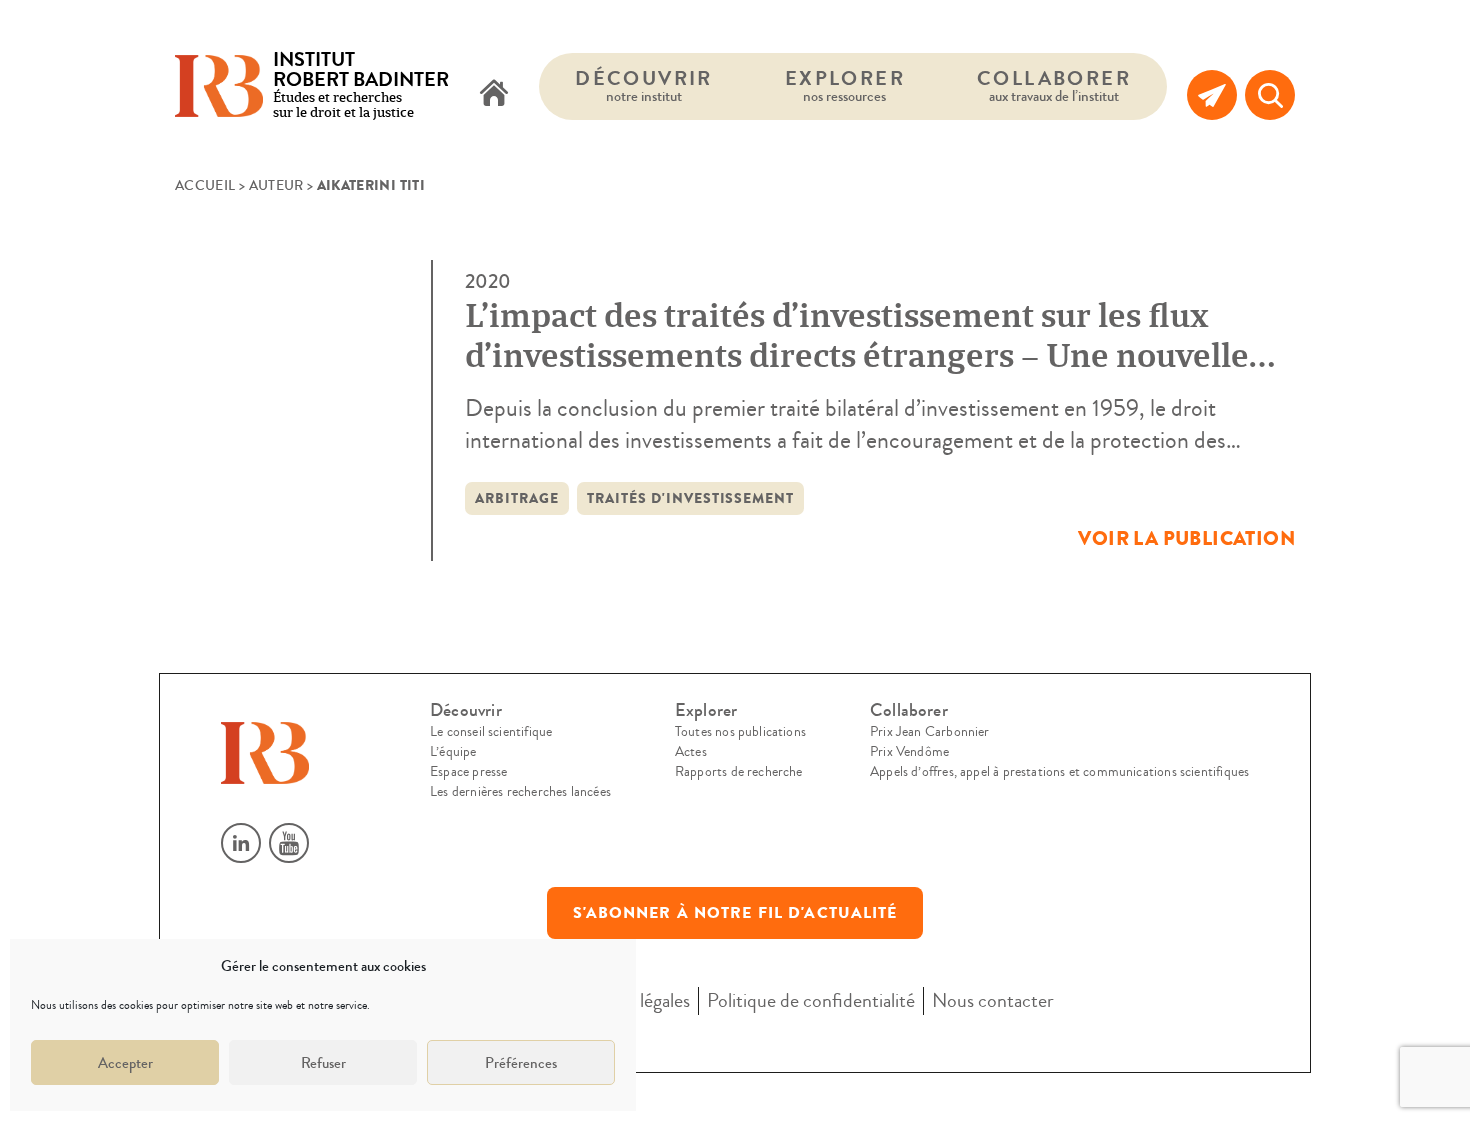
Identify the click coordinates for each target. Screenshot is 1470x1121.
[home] (494, 95)
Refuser (323, 1063)
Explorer (845, 85)
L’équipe (453, 752)
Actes (691, 752)
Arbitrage (517, 498)
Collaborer (1054, 85)
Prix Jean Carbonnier (930, 732)
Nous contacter (993, 1000)
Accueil (205, 186)
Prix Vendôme (909, 752)
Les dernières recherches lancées (520, 792)
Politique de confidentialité (811, 1000)
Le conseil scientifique (491, 732)
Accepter (125, 1063)
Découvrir (644, 85)
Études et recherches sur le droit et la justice (361, 86)
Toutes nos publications (740, 732)
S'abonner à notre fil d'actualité (735, 913)
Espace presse (468, 772)
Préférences (521, 1063)
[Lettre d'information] (1212, 95)
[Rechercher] (1270, 95)
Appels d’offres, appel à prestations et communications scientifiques (1059, 772)
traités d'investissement (691, 498)
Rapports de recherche (739, 772)
